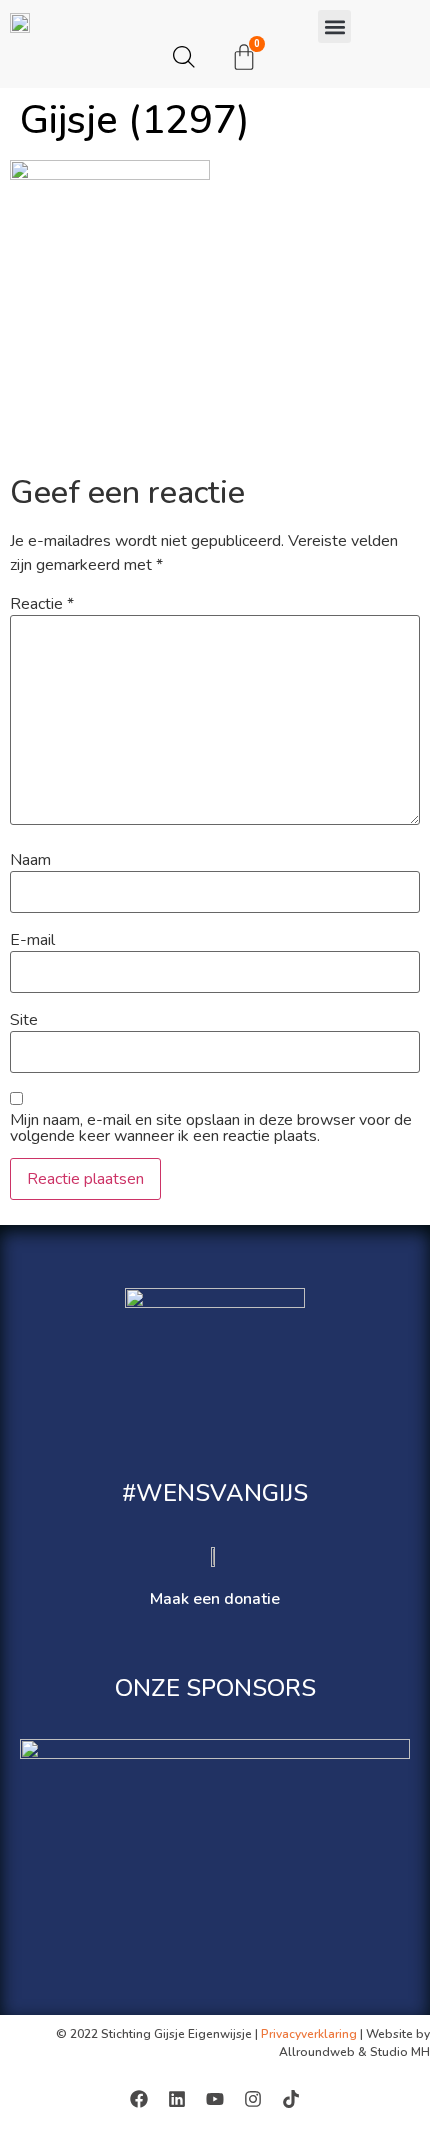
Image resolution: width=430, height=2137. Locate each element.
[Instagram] (253, 2099)
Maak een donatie (215, 1599)
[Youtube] (215, 2099)
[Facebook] (139, 2099)
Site (24, 1020)
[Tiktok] (291, 2099)
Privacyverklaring (309, 2034)
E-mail (32, 940)
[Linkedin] (177, 2099)
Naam (30, 860)
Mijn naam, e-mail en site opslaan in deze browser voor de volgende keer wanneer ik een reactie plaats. (211, 1128)
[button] (334, 26)
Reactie (42, 604)
